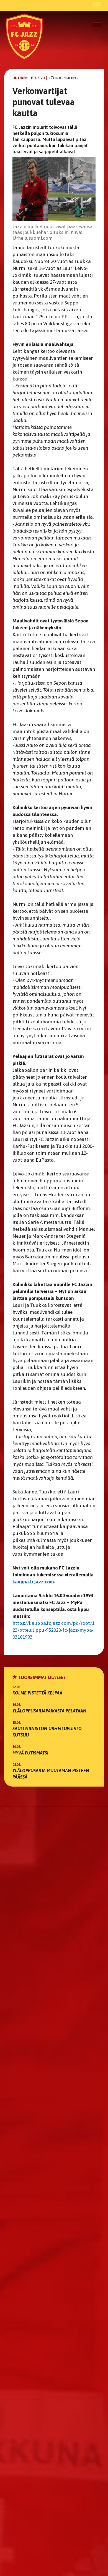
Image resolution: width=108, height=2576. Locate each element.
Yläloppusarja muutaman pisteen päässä (51, 1774)
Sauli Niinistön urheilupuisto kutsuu (47, 1732)
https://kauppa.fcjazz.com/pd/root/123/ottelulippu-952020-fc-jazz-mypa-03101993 (53, 1630)
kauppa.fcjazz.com (33, 1582)
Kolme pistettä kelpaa (37, 1693)
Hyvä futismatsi (30, 1753)
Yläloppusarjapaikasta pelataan (49, 1711)
